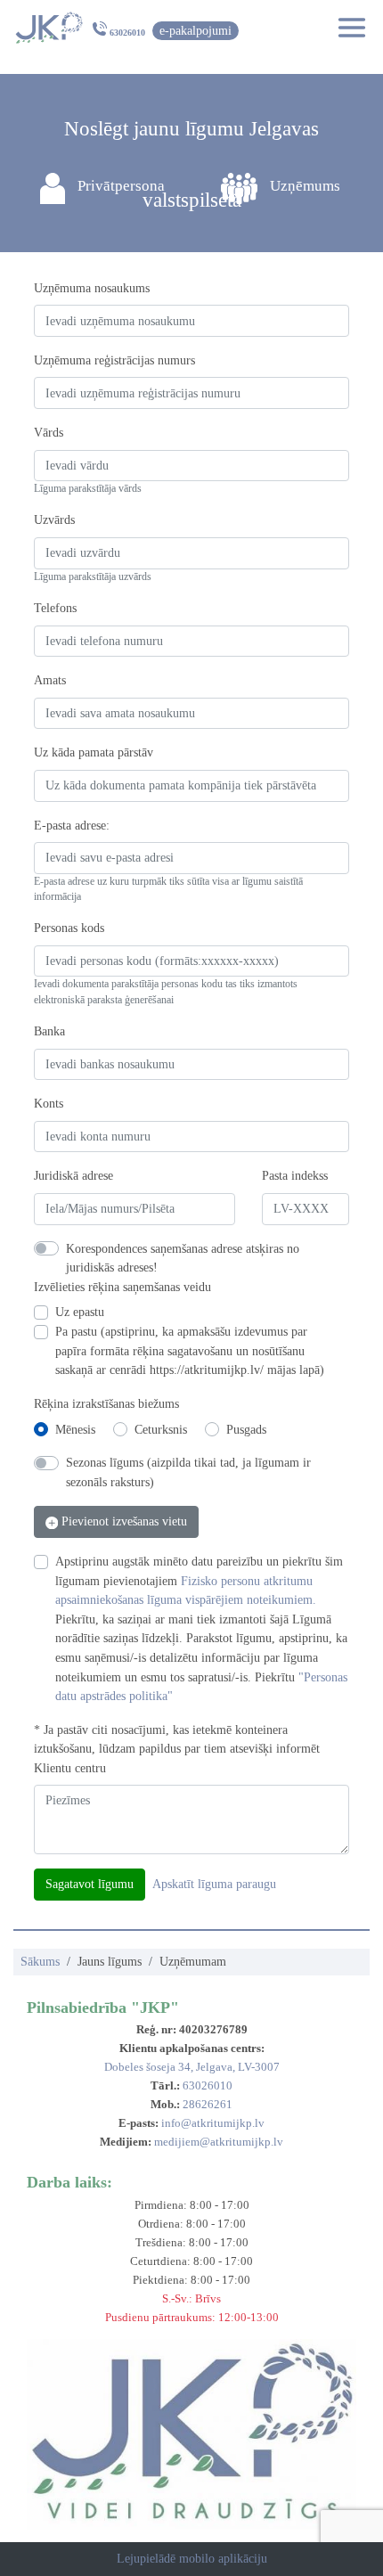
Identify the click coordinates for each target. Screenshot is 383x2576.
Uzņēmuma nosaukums (92, 288)
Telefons (55, 608)
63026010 (127, 33)
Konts (49, 1103)
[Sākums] (49, 28)
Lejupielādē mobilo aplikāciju (192, 2558)
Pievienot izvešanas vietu (122, 1521)
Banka (49, 1031)
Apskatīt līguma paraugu (214, 1884)
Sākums (40, 1961)
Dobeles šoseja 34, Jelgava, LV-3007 (192, 2067)
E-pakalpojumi (196, 30)
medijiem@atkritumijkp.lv (219, 2142)
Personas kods (69, 928)
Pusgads (246, 1429)
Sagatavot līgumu (90, 1884)
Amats (50, 680)
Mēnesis (75, 1429)
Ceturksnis (161, 1429)
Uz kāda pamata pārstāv (94, 752)
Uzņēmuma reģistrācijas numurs (114, 360)
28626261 (208, 2104)
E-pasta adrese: (72, 825)
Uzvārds (54, 519)
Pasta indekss (295, 1175)
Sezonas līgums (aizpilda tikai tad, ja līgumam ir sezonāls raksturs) (188, 1472)
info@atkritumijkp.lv (213, 2123)
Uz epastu (80, 1312)
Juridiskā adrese (73, 1175)
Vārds (49, 432)
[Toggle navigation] (346, 28)
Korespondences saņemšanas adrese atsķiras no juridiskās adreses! (183, 1258)
